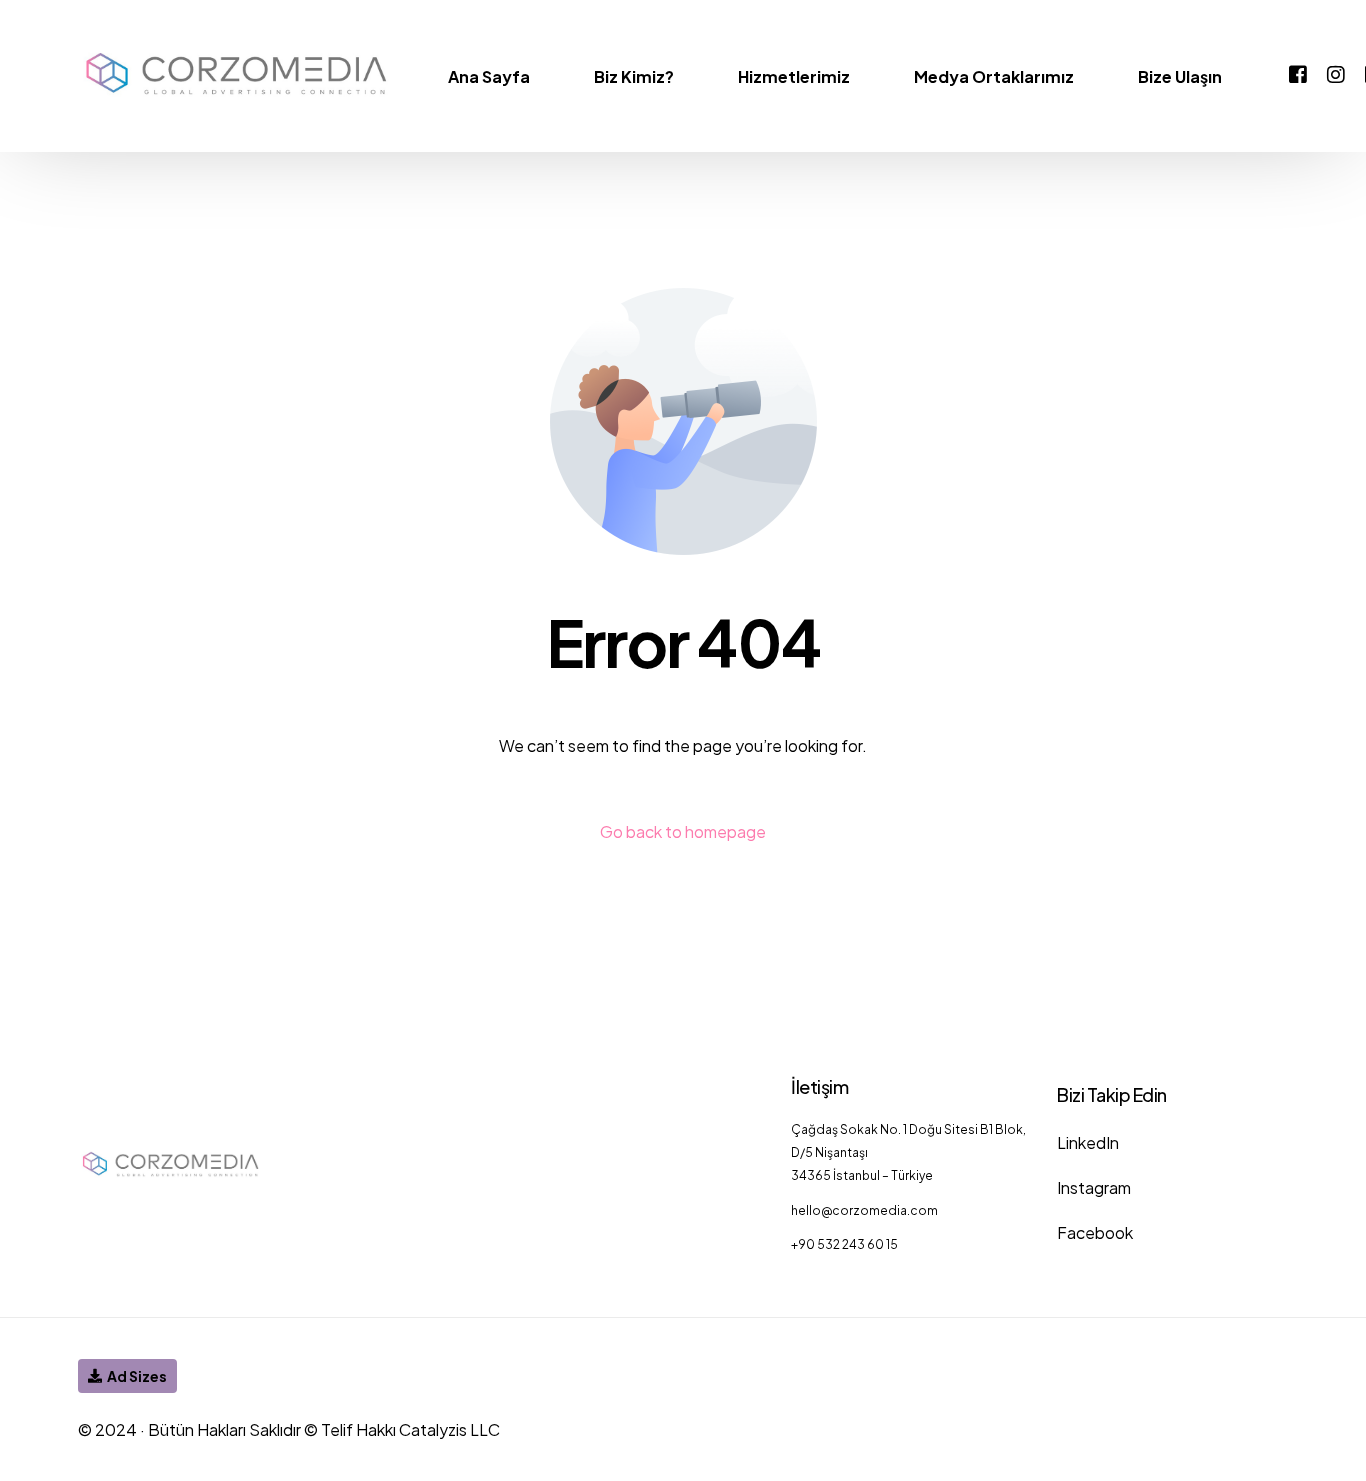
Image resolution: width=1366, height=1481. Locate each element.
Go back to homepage (683, 831)
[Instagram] (1336, 73)
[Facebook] (1298, 73)
